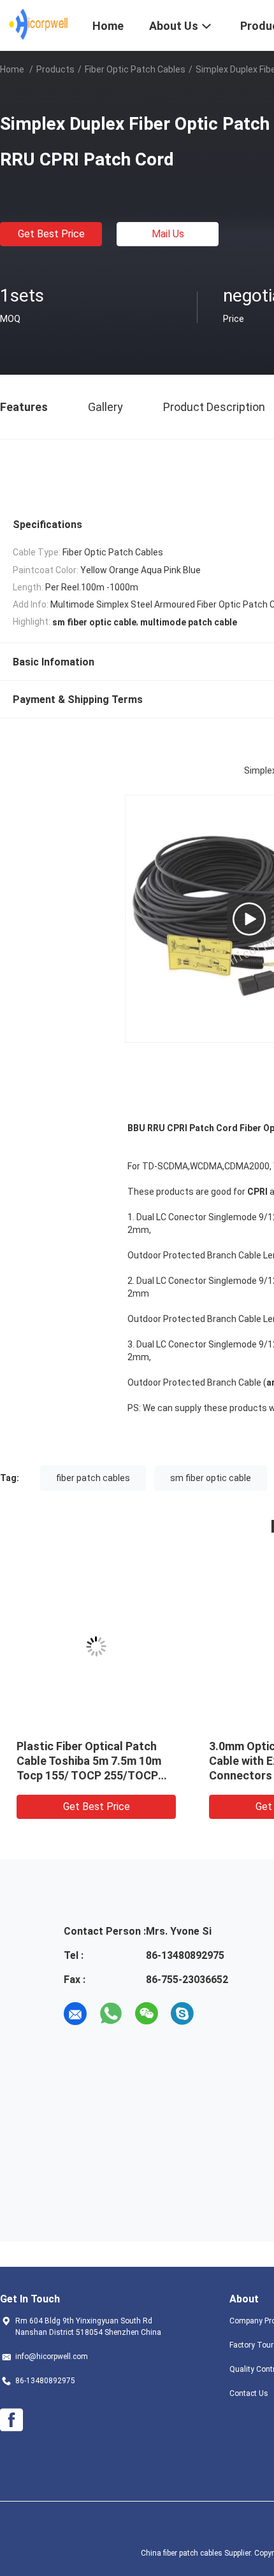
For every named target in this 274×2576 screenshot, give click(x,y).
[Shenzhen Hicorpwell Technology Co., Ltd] (39, 24)
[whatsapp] (111, 2014)
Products (55, 69)
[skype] (182, 2014)
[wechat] (147, 2014)
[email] (75, 2014)
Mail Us (168, 234)
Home (12, 69)
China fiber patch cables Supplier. (198, 2553)
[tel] (218, 2014)
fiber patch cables (93, 1478)
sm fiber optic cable (211, 1478)
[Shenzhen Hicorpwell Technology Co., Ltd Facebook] (11, 2420)
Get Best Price (51, 234)
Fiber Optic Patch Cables (135, 69)
